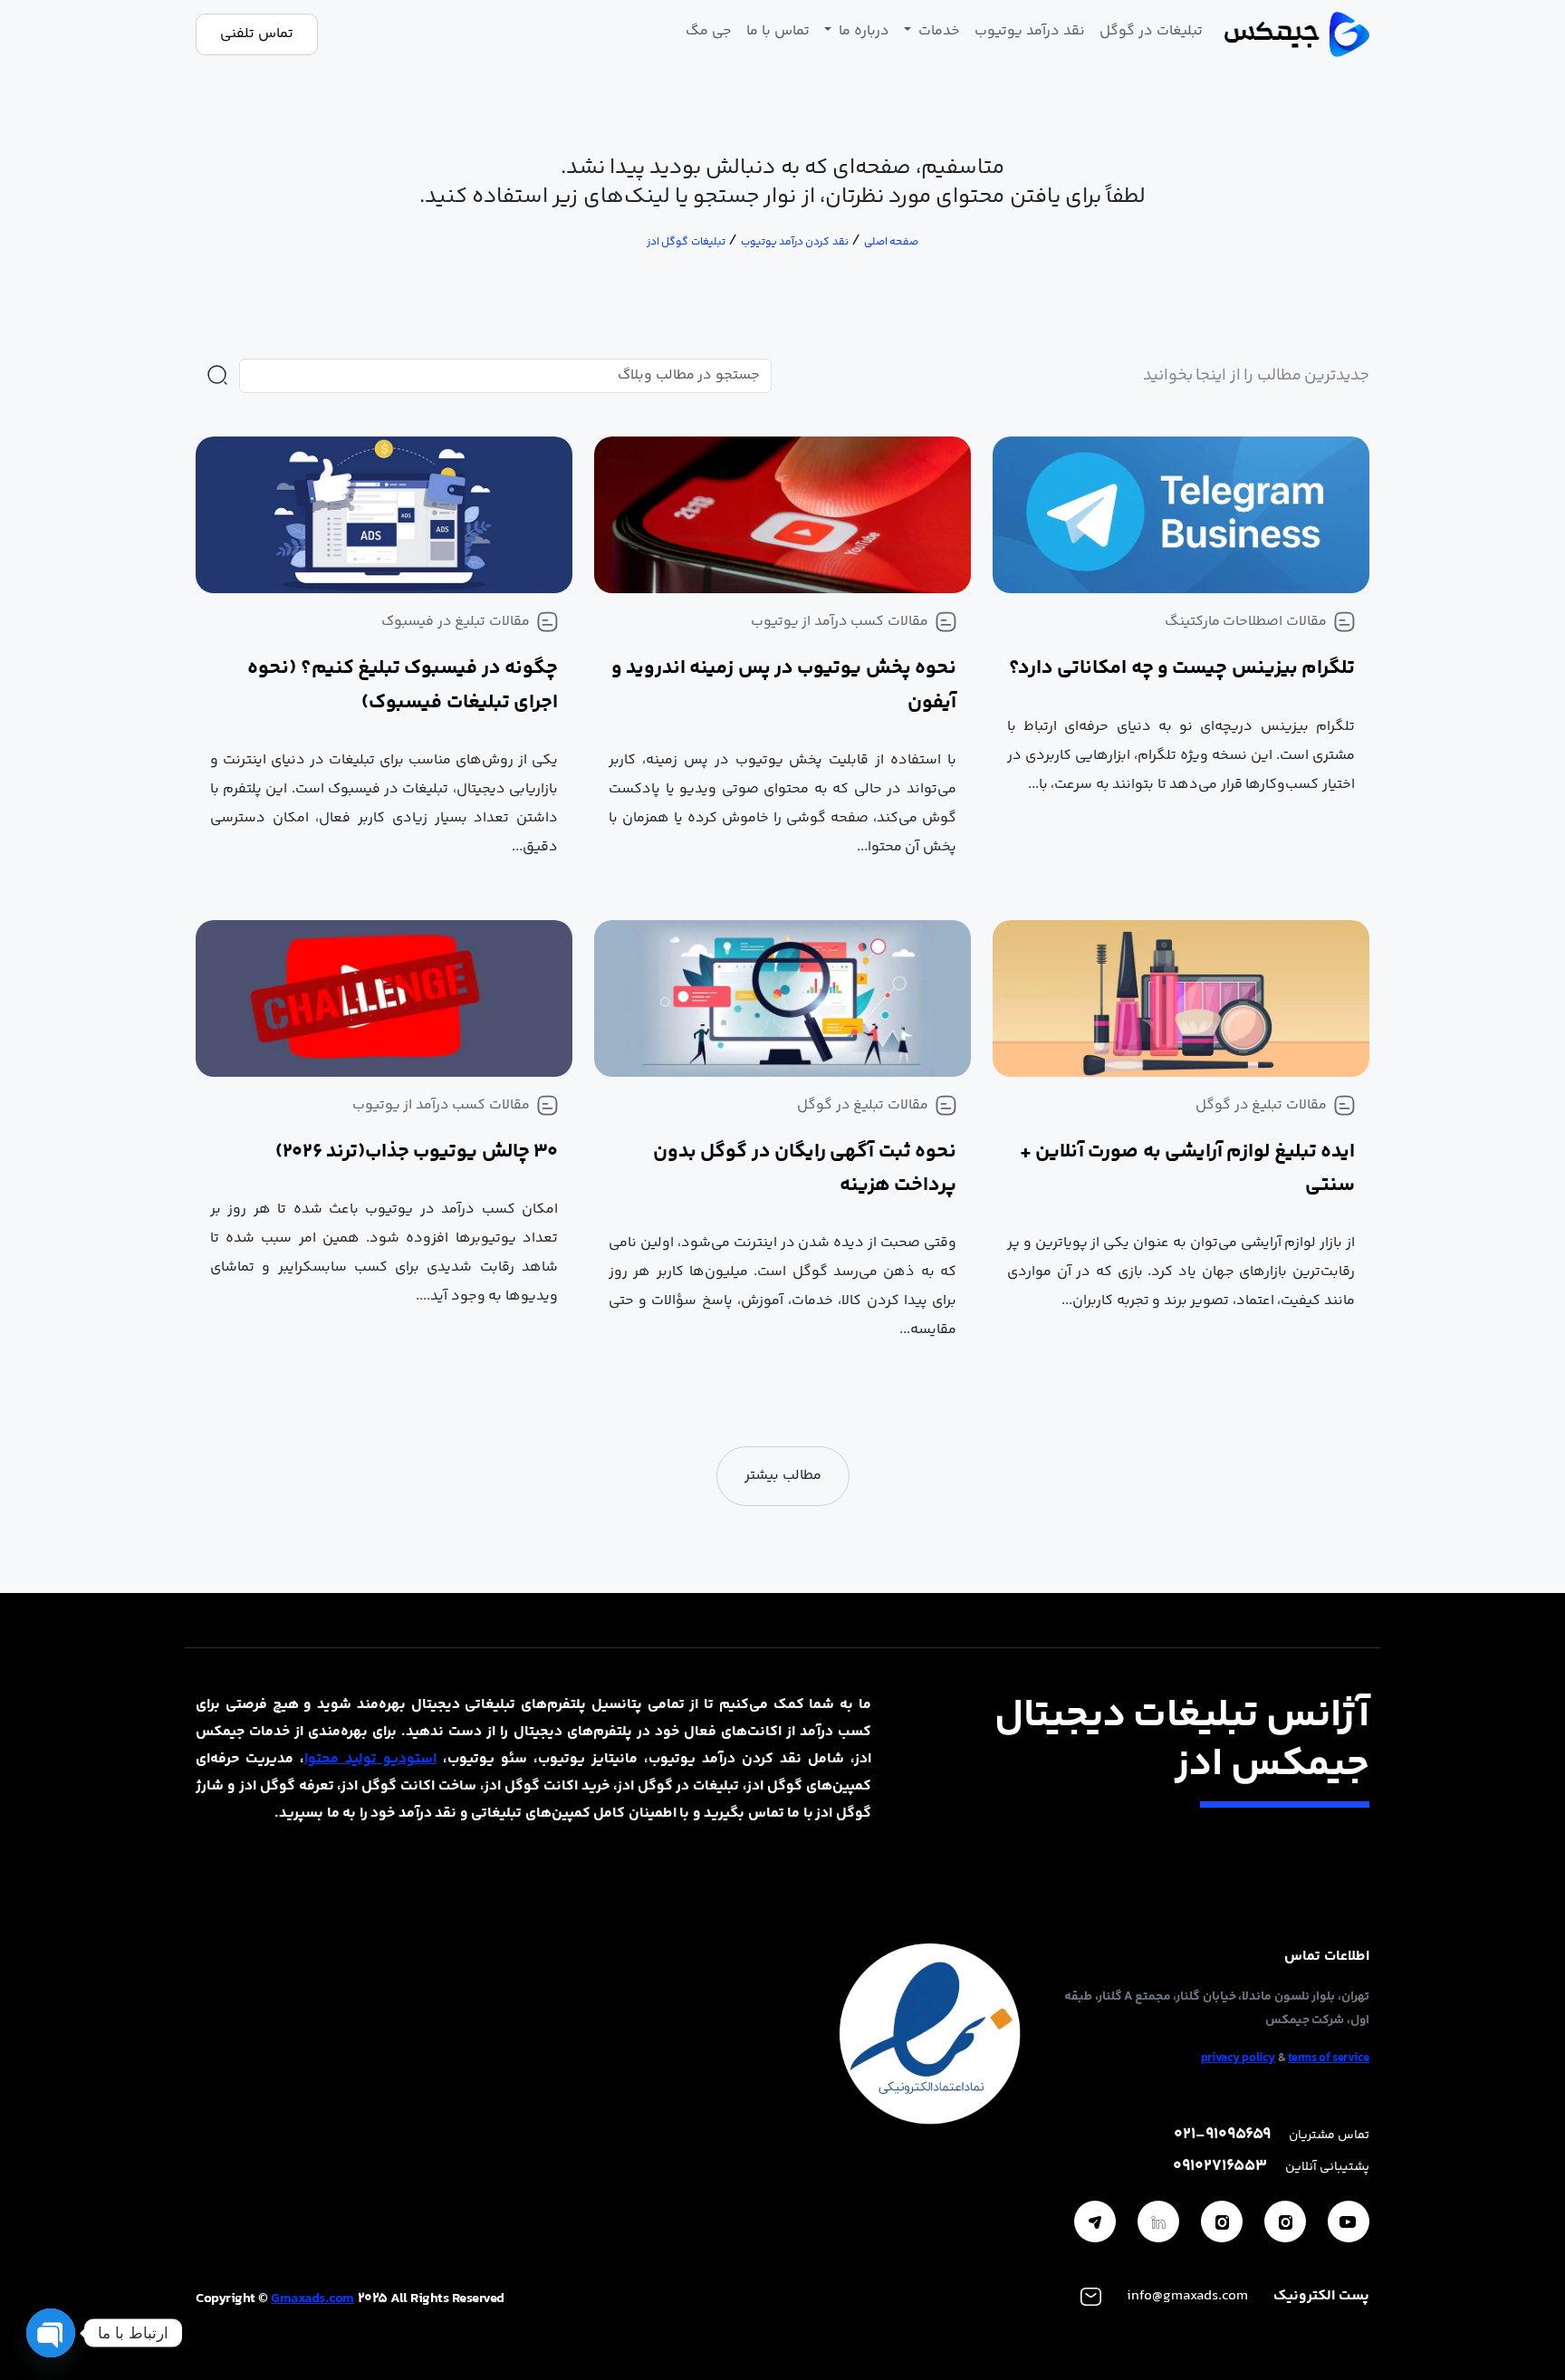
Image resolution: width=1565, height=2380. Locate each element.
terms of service (1329, 2059)
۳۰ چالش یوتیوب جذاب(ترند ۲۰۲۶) (417, 1152)
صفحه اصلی (891, 242)
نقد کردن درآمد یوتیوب (795, 242)
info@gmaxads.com (1187, 2296)
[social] (1349, 2222)
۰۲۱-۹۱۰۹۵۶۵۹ (1222, 2135)
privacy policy (1238, 2059)
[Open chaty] (51, 2333)
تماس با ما (778, 31)
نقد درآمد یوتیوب (1030, 31)
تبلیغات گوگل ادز (686, 242)
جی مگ (709, 31)
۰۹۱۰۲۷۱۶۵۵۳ (1220, 2167)
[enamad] (930, 2035)
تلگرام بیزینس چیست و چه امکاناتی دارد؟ (1182, 668)
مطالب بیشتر (783, 1476)
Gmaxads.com (312, 2299)
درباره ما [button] (862, 31)
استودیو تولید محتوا (370, 1759)
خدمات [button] (937, 31)
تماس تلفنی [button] (257, 34)
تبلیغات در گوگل (1151, 31)
